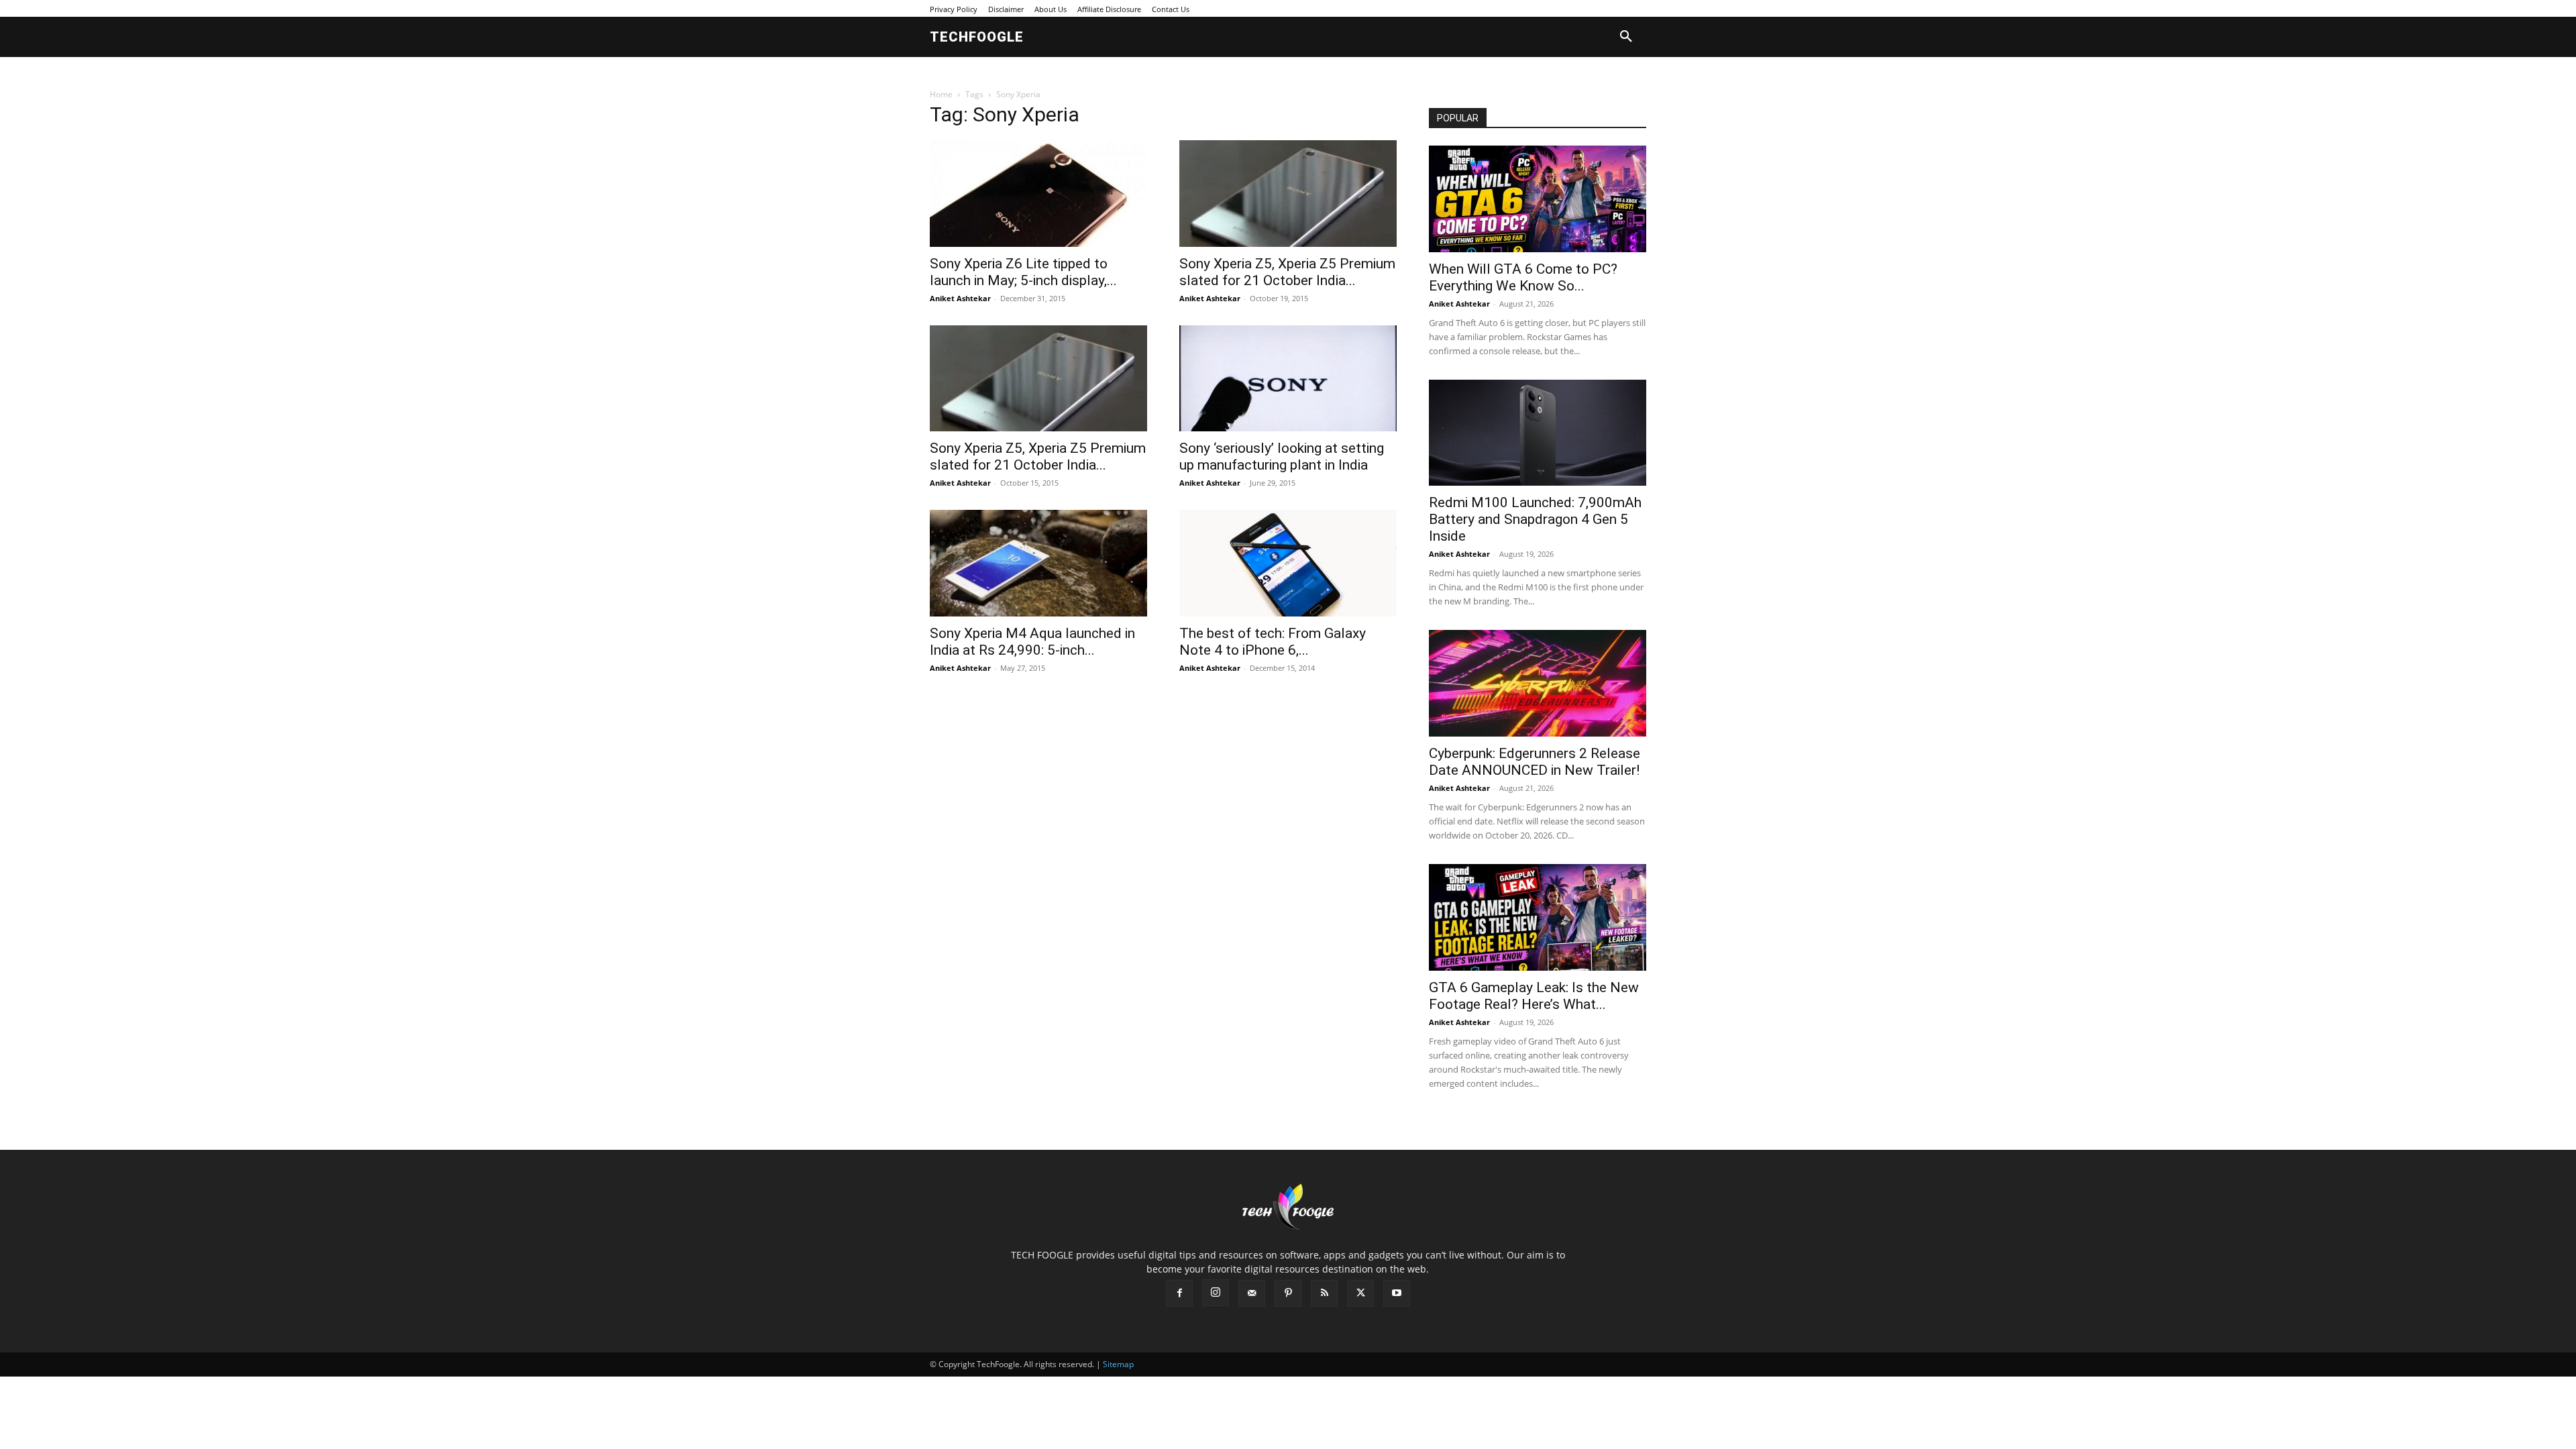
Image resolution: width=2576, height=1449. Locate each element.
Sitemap (1118, 1364)
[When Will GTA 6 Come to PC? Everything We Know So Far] (1538, 199)
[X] (1360, 1293)
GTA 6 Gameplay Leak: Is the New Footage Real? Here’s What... (1534, 996)
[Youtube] (1397, 1293)
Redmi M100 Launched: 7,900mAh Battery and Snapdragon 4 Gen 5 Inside (1535, 519)
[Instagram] (1216, 1293)
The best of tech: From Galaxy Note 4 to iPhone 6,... (1273, 642)
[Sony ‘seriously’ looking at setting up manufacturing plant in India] (1288, 379)
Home (941, 94)
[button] (1626, 37)
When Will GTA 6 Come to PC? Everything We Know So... (1523, 277)
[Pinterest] (1288, 1293)
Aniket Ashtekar (960, 298)
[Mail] (1252, 1293)
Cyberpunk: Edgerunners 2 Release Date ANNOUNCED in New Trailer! (1535, 762)
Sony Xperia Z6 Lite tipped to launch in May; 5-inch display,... (1023, 272)
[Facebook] (1179, 1293)
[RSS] (1324, 1293)
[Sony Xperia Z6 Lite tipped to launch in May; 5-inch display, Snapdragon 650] (1038, 194)
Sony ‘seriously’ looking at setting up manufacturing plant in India (1282, 457)
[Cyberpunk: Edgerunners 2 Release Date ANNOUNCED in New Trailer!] (1538, 683)
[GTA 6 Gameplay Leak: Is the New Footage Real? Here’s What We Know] (1538, 917)
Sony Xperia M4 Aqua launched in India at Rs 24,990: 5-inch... (1032, 642)
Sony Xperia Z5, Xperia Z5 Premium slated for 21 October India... (1287, 272)
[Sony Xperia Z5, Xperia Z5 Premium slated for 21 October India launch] (1288, 194)
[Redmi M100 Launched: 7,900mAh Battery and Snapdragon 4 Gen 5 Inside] (1538, 433)
